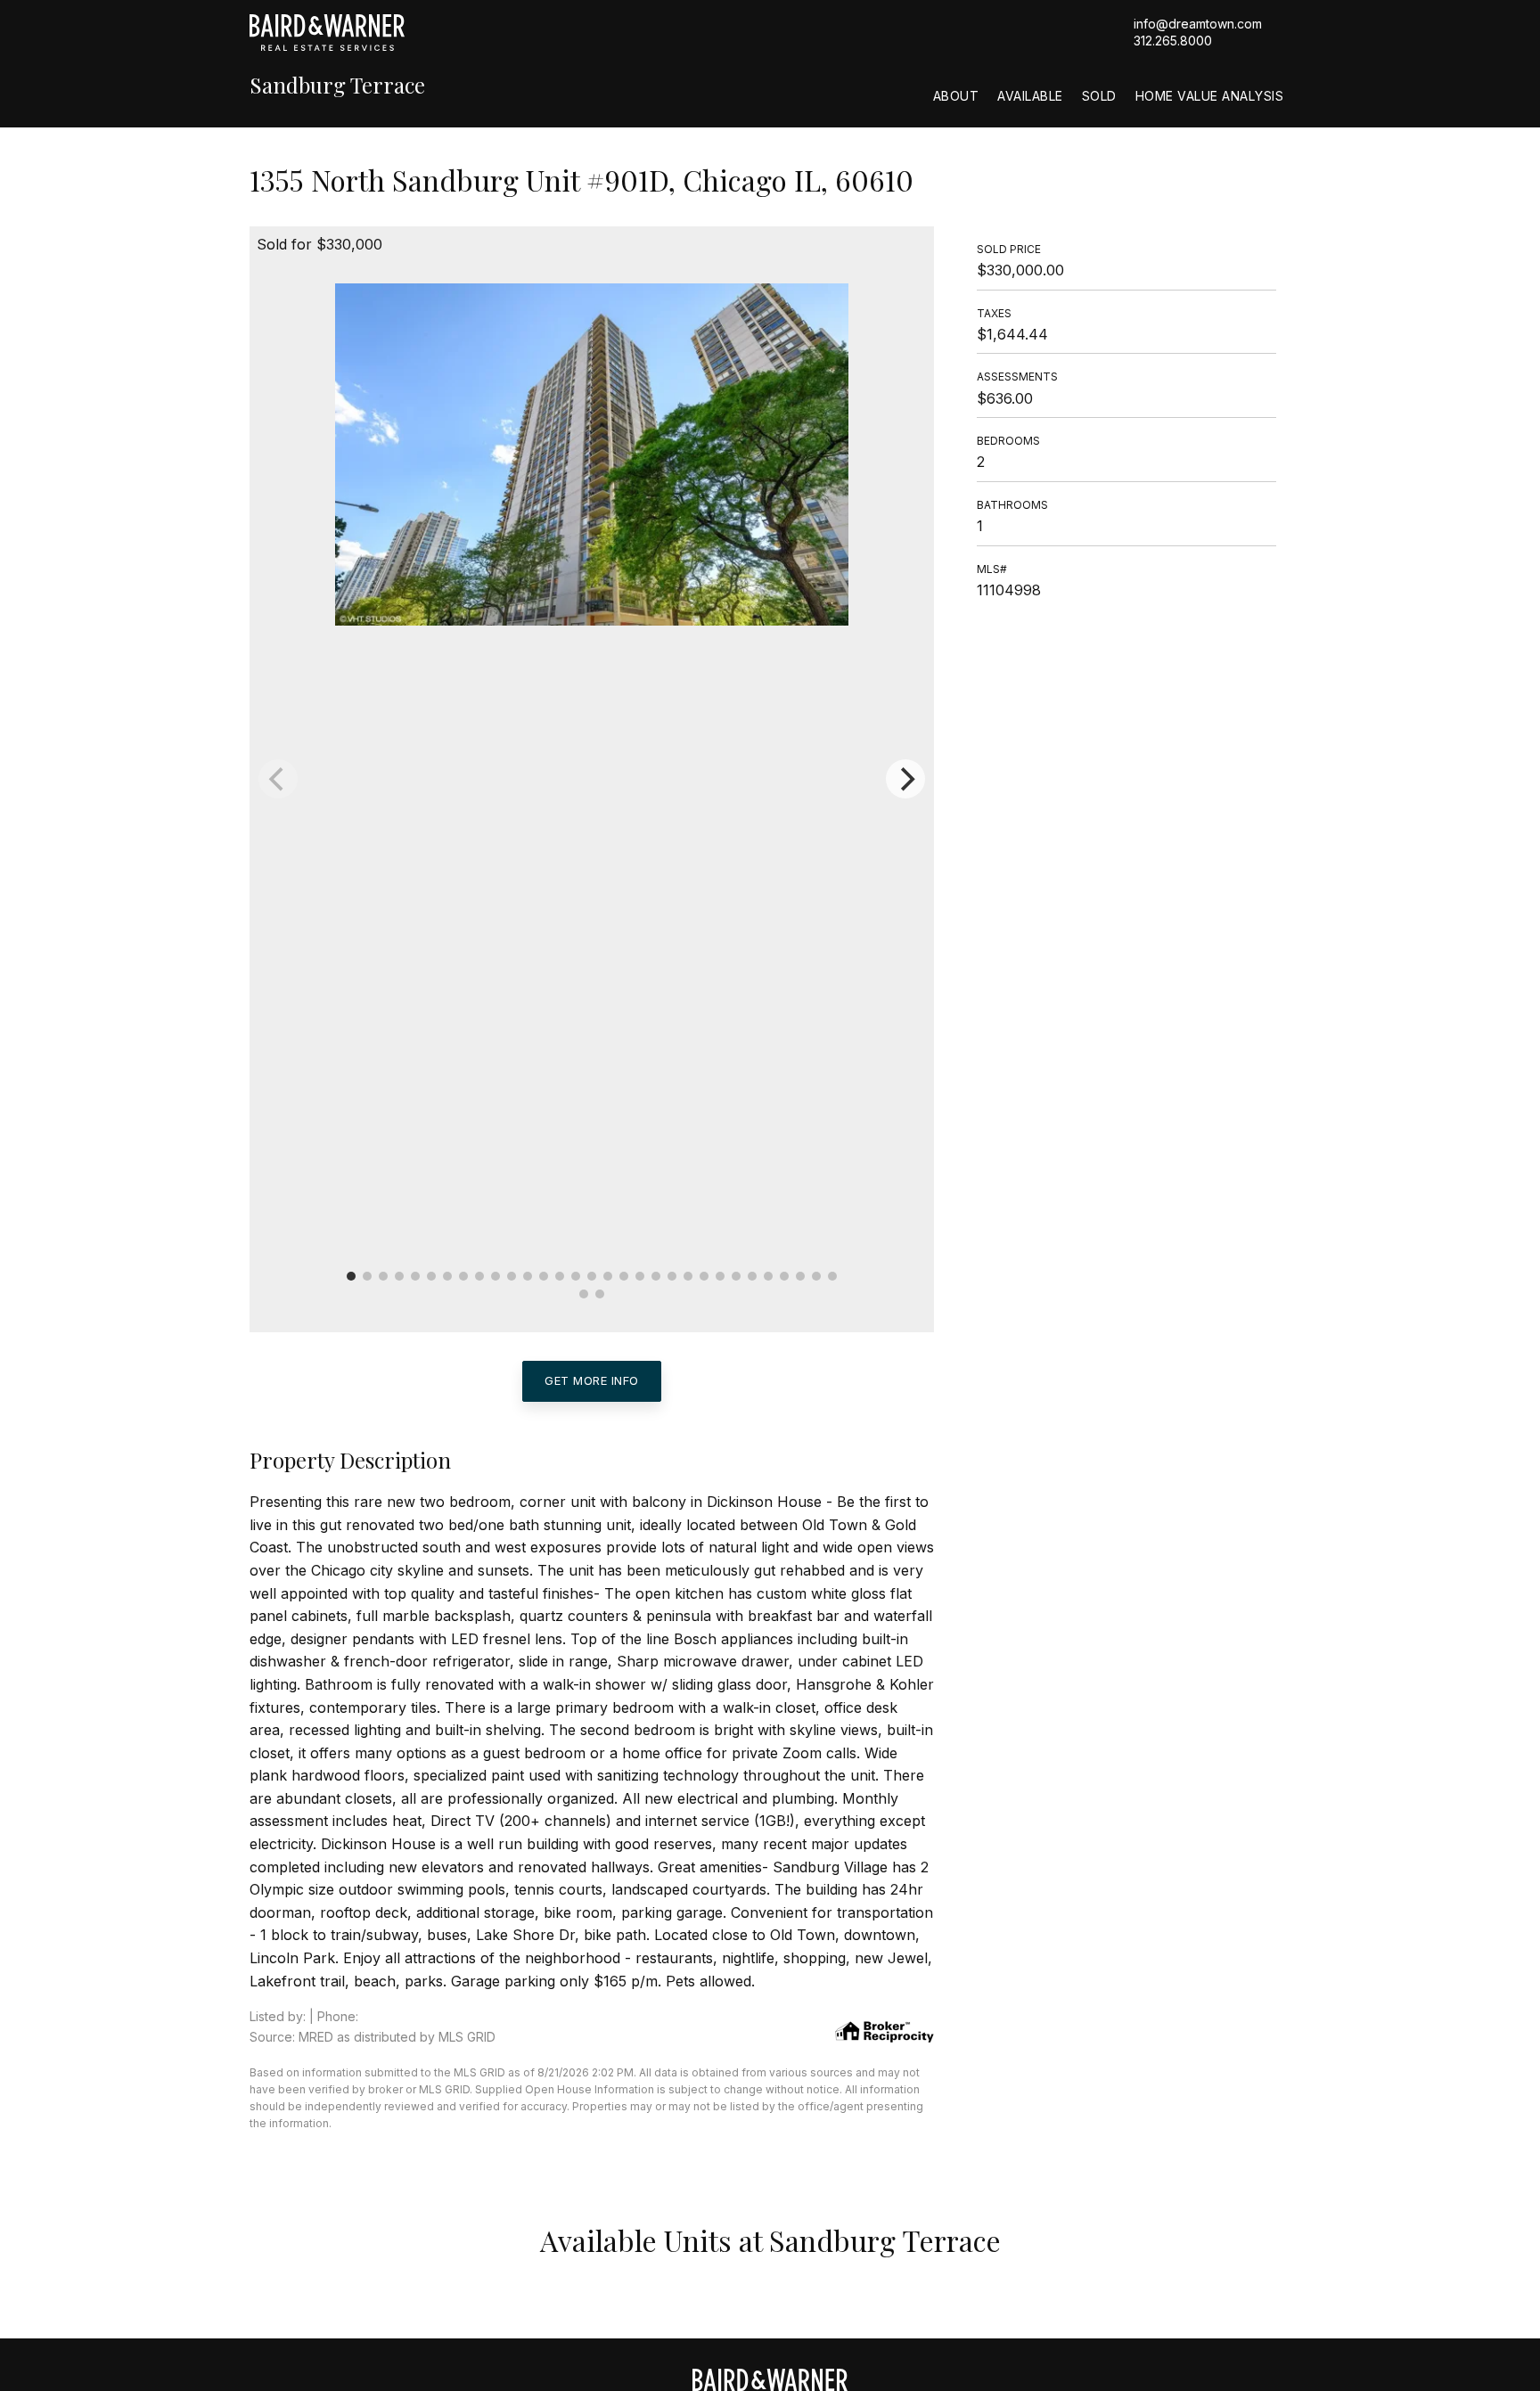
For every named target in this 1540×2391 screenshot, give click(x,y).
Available (1030, 96)
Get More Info (592, 1380)
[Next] (905, 779)
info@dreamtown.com (1198, 24)
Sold (1099, 96)
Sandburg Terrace (337, 85)
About (956, 96)
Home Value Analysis (1210, 96)
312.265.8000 (1173, 41)
